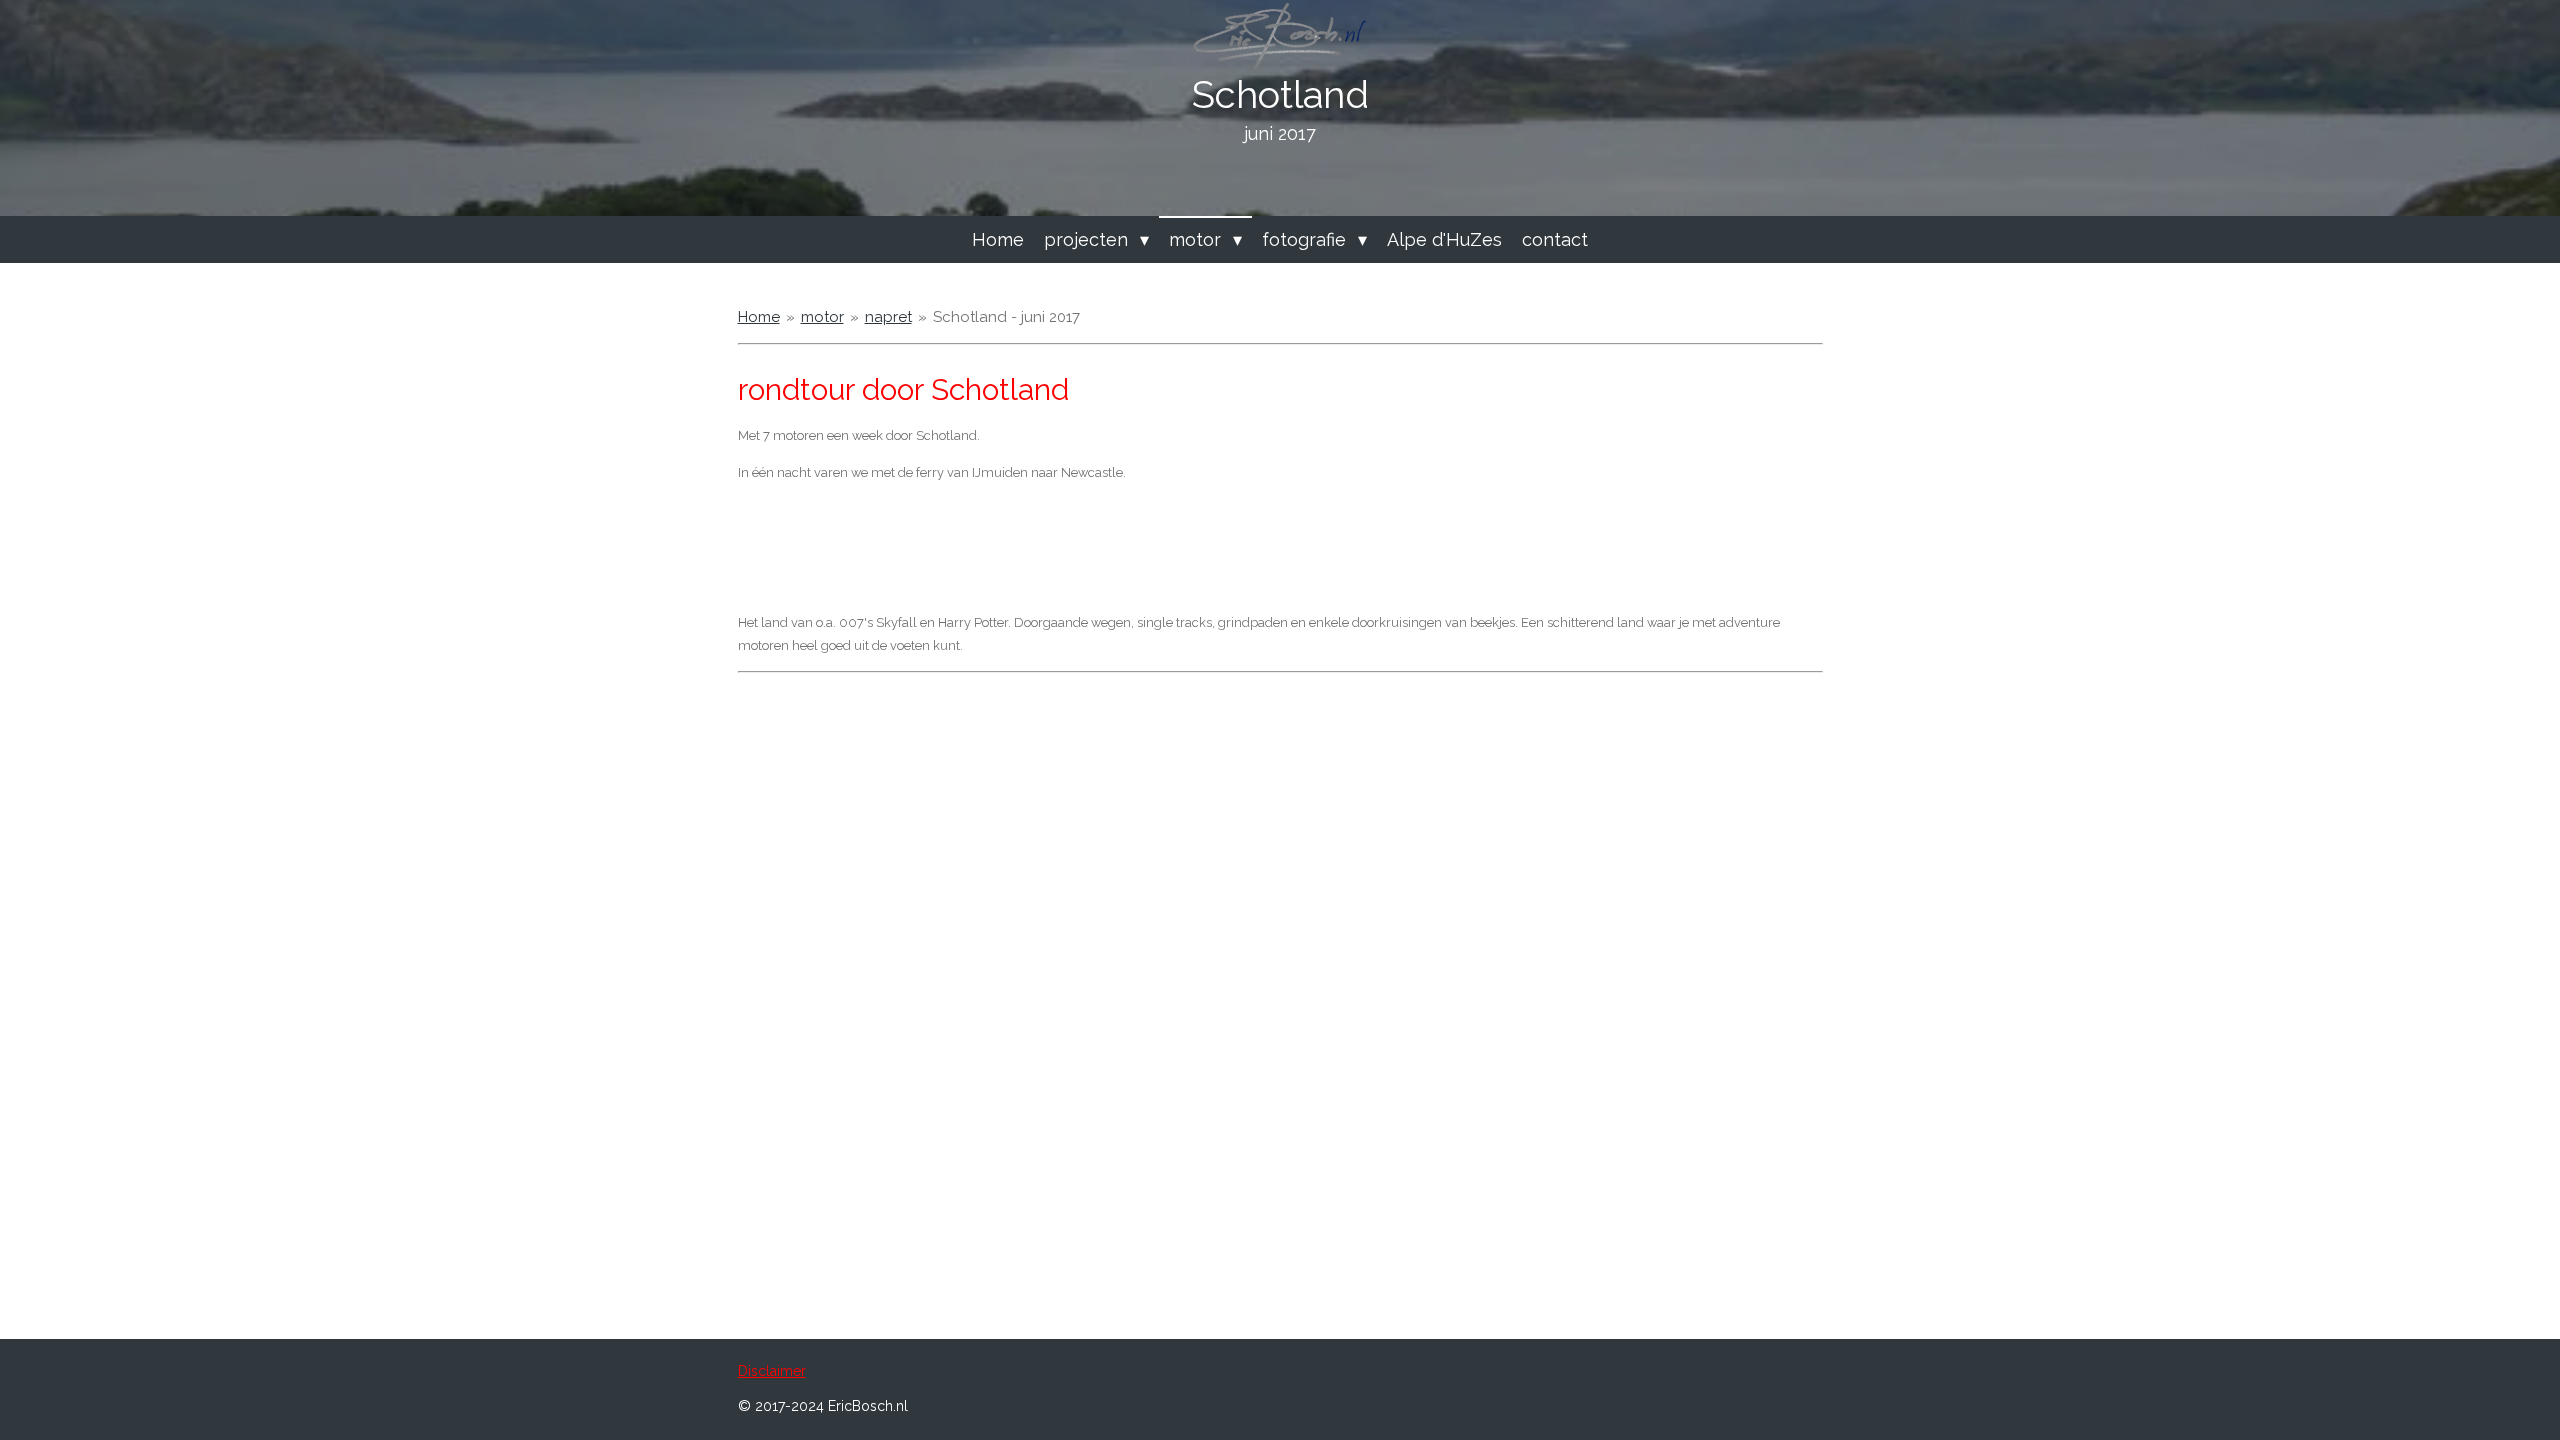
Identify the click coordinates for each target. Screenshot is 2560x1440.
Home (759, 317)
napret (888, 317)
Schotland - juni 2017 (1006, 317)
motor (822, 317)
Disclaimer (772, 1371)
